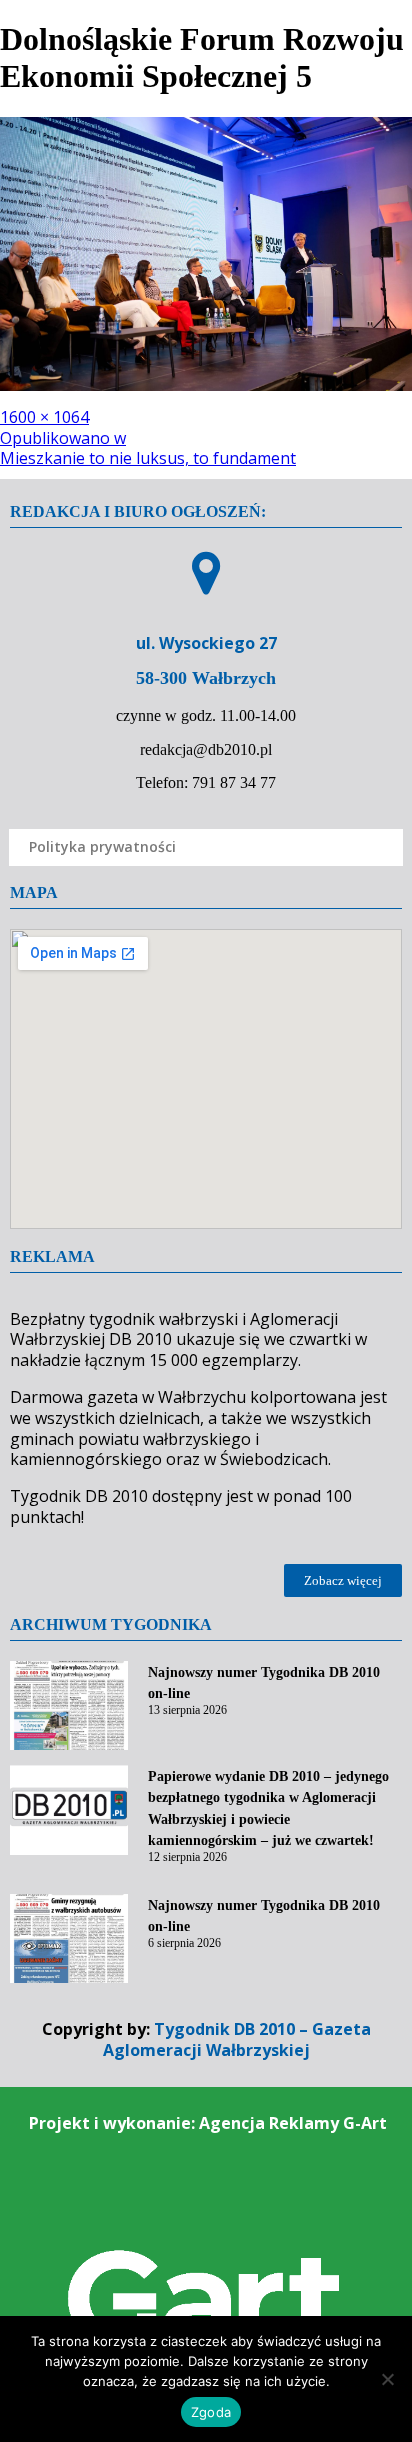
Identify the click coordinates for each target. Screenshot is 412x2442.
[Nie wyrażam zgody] (387, 2379)
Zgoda (211, 2412)
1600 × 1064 (44, 417)
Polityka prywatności (102, 846)
